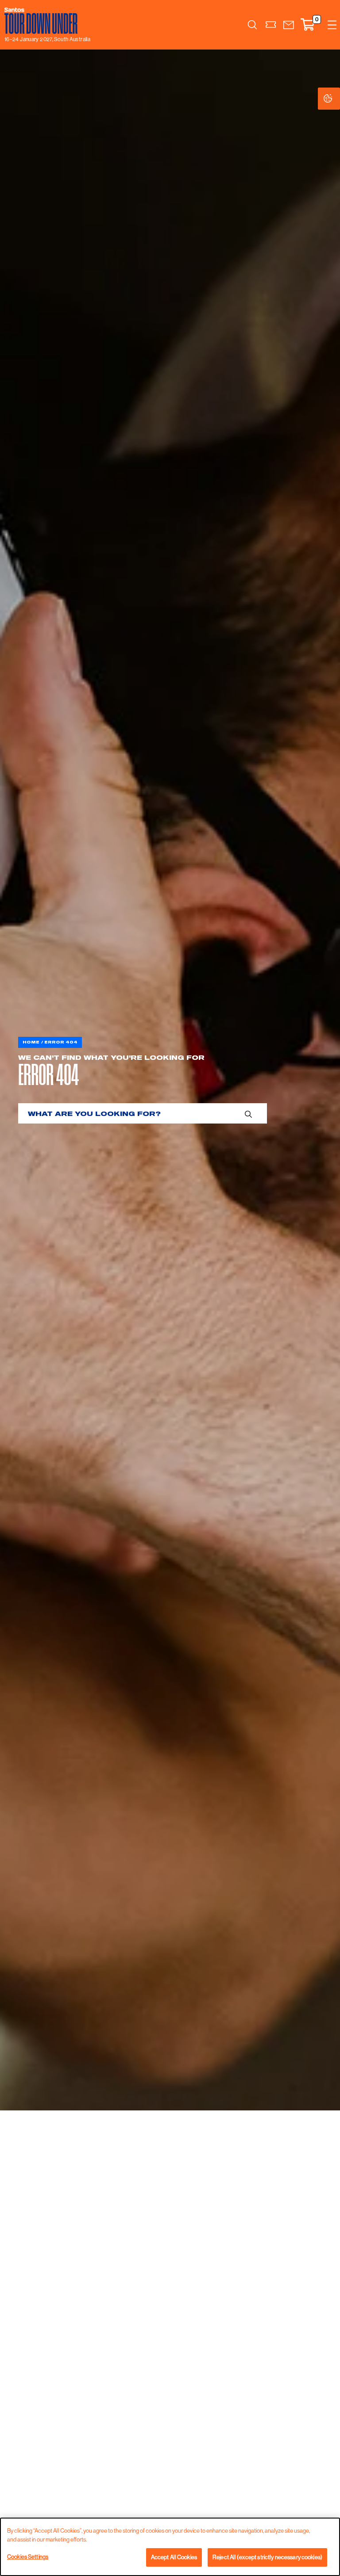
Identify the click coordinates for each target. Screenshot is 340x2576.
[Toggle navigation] (332, 25)
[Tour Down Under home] (45, 21)
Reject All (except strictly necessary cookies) (267, 2557)
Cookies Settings (337, 99)
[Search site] (252, 25)
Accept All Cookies (174, 2557)
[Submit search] (248, 1113)
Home (31, 1042)
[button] (289, 25)
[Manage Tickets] (271, 25)
